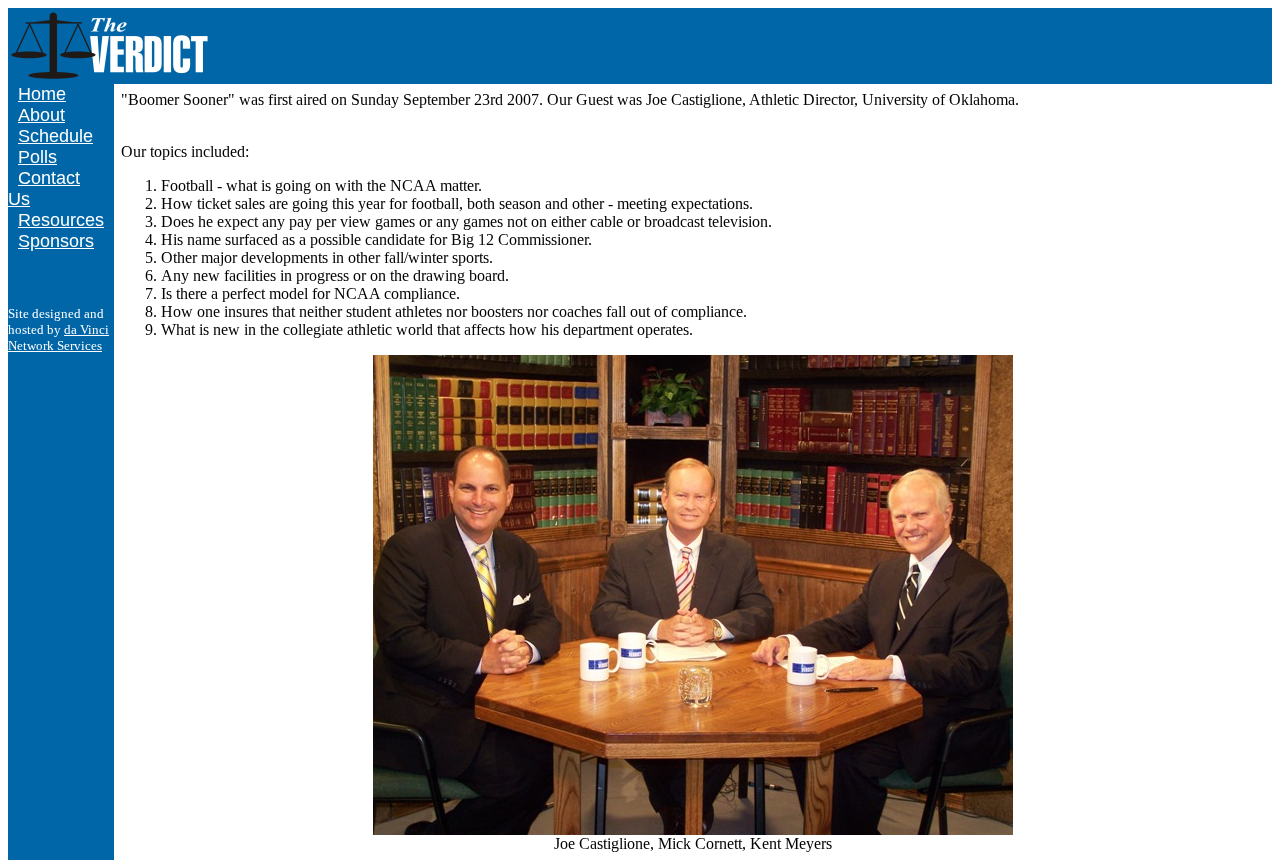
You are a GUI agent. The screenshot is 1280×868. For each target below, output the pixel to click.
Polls (37, 157)
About (41, 115)
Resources (61, 220)
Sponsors (56, 241)
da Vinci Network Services (58, 337)
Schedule (55, 136)
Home (42, 94)
